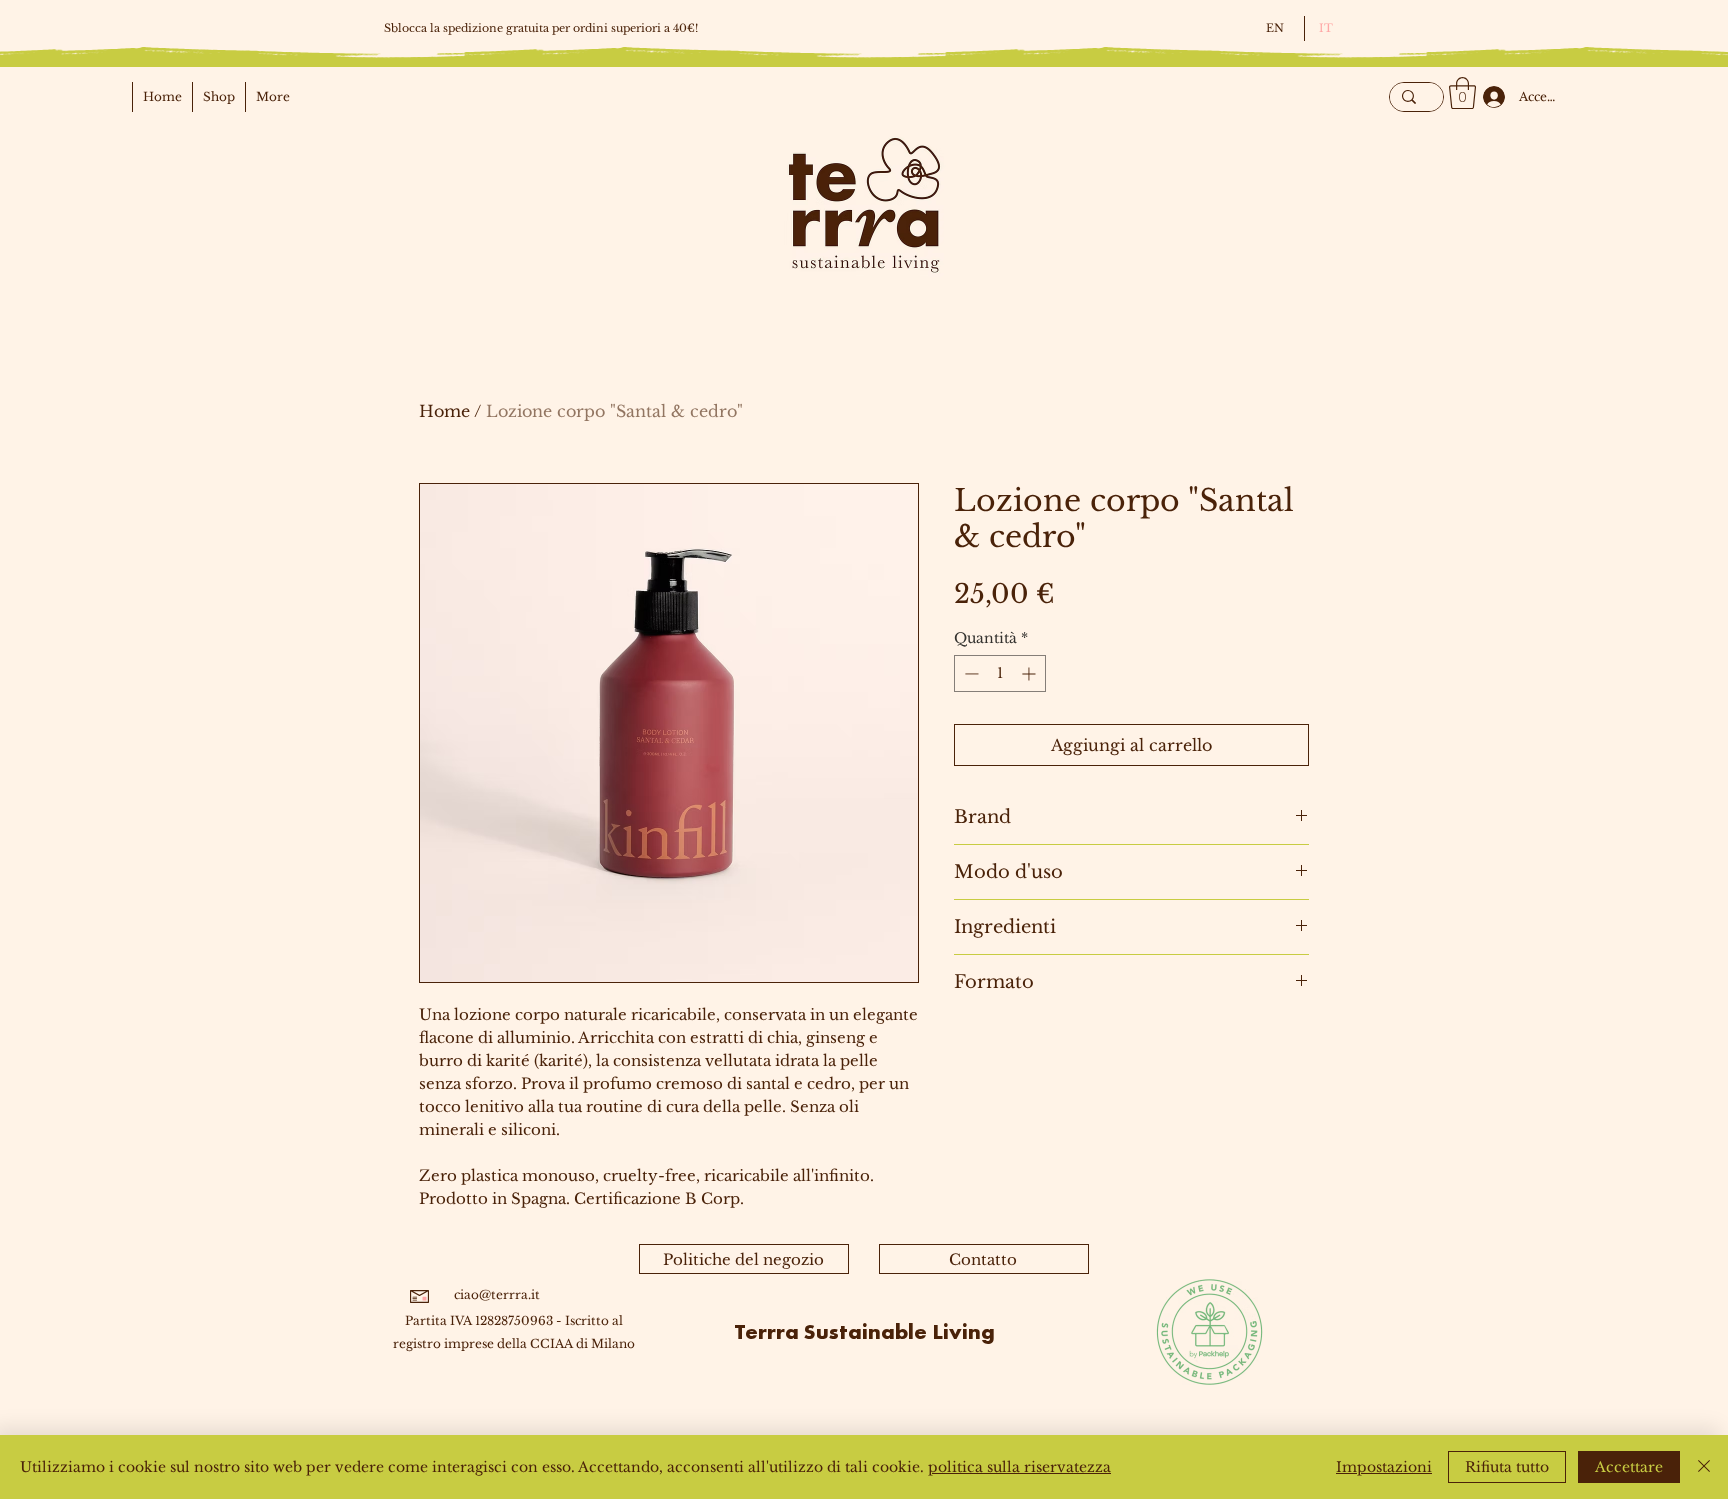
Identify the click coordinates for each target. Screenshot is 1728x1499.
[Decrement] (969, 673)
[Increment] (1030, 673)
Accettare (1629, 1467)
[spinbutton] (1000, 673)
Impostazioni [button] (1384, 1467)
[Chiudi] (1704, 1467)
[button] (1462, 93)
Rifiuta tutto (1507, 1467)
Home (444, 411)
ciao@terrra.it (497, 1294)
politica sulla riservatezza (1019, 1467)
